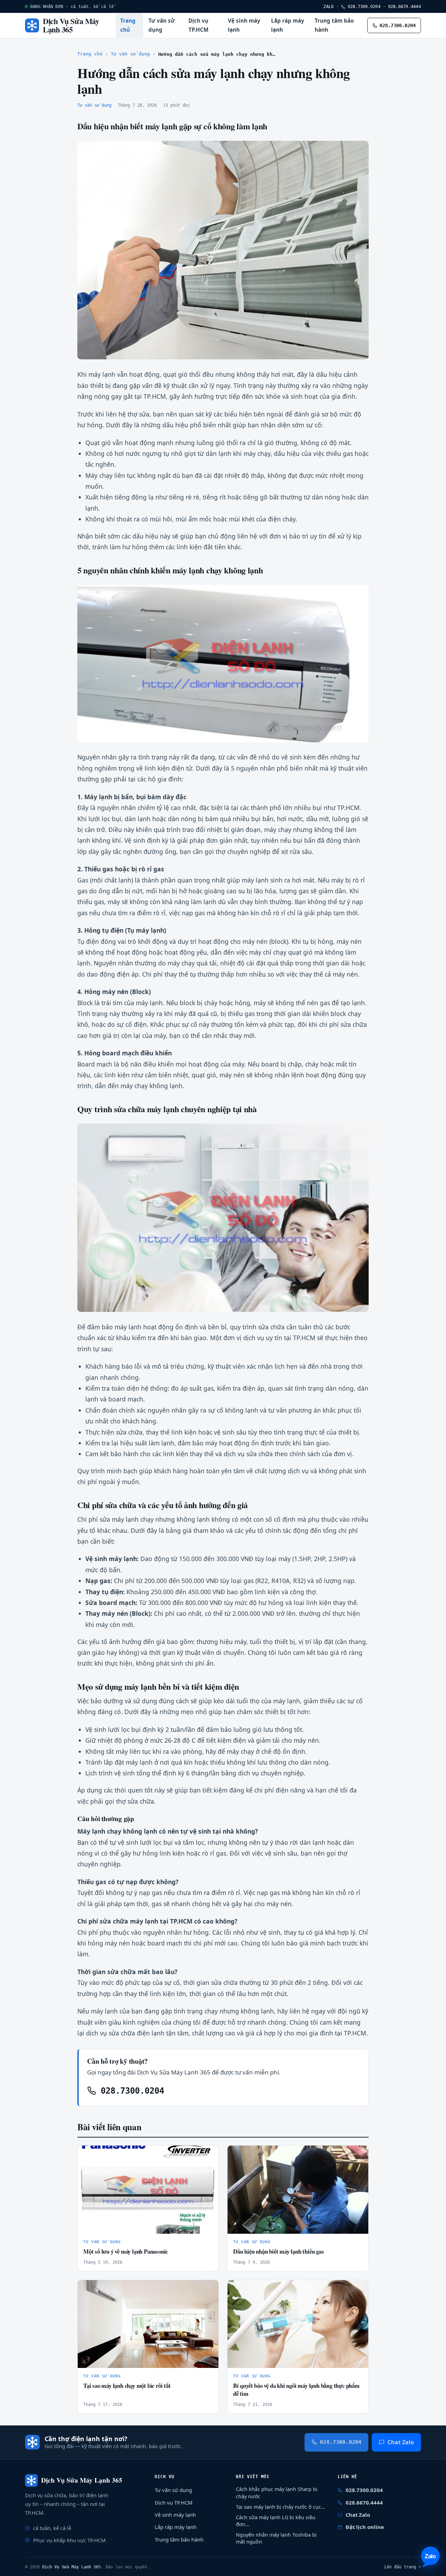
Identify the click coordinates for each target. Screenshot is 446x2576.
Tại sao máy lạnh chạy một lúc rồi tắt (127, 2386)
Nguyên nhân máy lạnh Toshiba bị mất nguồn (276, 2538)
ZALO (328, 6)
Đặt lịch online (365, 2527)
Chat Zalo (401, 2442)
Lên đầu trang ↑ (403, 2567)
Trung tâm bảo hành (334, 25)
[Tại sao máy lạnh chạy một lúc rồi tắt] (148, 2324)
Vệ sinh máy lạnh (244, 25)
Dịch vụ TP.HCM (198, 25)
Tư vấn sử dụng (162, 25)
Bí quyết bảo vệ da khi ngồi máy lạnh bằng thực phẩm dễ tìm (296, 2390)
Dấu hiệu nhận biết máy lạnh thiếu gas (279, 2251)
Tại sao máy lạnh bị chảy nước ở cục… (280, 2507)
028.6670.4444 (405, 6)
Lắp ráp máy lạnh (288, 25)
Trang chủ (128, 25)
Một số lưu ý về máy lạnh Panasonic (126, 2251)
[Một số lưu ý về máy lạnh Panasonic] (148, 2190)
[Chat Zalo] (430, 2557)
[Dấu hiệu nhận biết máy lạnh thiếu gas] (298, 2190)
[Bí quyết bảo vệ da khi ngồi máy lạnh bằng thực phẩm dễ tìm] (298, 2324)
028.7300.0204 (363, 6)
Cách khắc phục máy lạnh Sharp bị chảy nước (277, 2493)
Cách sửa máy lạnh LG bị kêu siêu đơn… (276, 2521)
